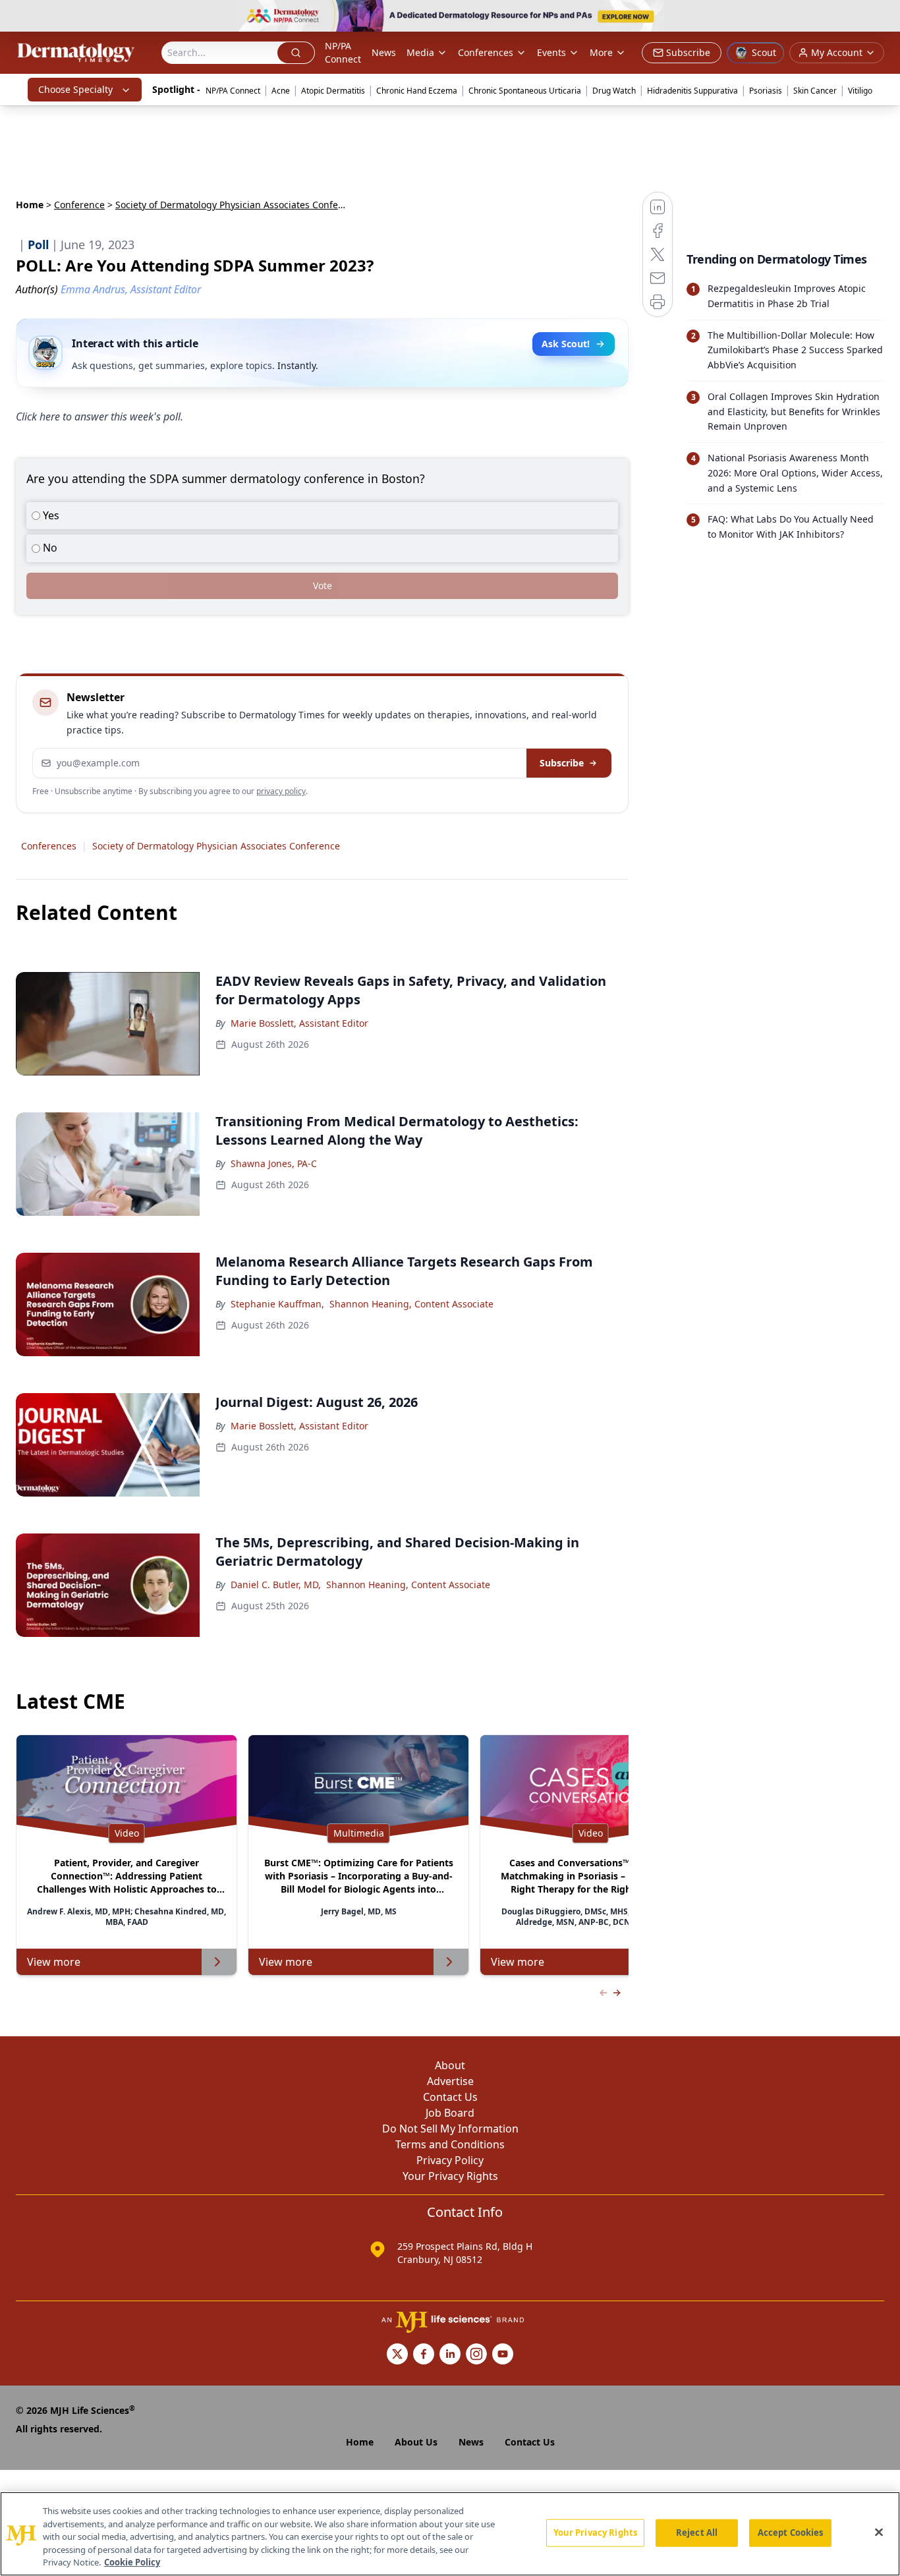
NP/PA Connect (343, 52)
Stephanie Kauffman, (277, 1304)
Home (30, 205)
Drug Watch (614, 91)
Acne (281, 91)
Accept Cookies (791, 2533)
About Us (416, 2442)
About (450, 2065)
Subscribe (562, 763)
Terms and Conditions (450, 2144)
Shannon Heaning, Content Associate (411, 1304)
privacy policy (281, 791)
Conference (79, 205)
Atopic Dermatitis (333, 91)
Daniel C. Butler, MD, (276, 1585)
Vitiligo (860, 91)
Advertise (450, 2081)
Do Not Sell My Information (450, 2129)
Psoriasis (766, 91)
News (384, 52)
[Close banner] (883, 17)
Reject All (697, 2533)
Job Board (450, 2113)
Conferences (486, 52)
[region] (450, 2534)
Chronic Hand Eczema (417, 91)
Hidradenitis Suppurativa (692, 91)
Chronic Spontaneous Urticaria (525, 91)
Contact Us (450, 2097)
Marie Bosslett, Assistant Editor (299, 1023)
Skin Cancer (815, 91)
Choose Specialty (75, 89)
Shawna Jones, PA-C (274, 1163)
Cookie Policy (132, 2562)
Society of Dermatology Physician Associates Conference (216, 846)
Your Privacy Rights (450, 2176)
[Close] (879, 2533)
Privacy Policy (450, 2160)
